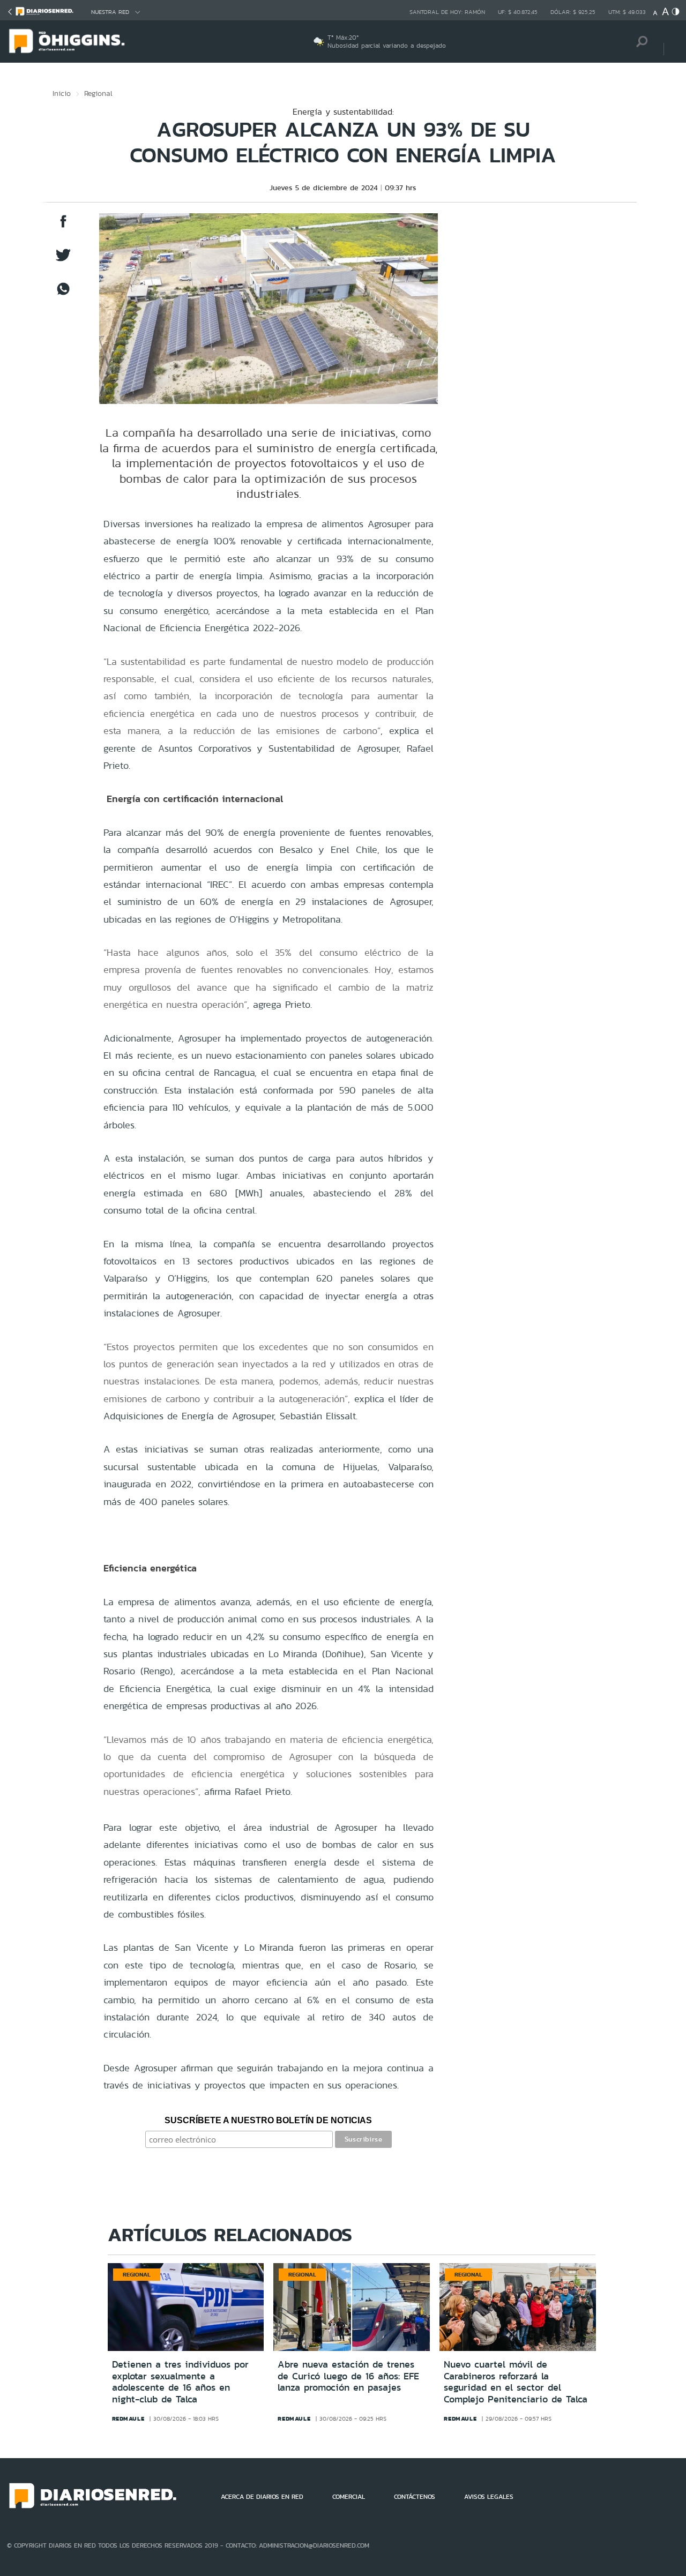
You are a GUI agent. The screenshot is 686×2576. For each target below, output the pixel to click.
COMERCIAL (349, 2497)
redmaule (128, 2418)
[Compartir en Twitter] (63, 260)
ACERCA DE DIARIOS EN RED (262, 2497)
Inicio (62, 93)
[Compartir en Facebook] (63, 226)
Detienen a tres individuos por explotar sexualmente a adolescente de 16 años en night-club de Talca (180, 2382)
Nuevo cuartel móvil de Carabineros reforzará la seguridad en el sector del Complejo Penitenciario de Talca (516, 2382)
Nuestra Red (110, 12)
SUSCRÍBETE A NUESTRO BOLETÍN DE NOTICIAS (268, 2120)
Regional (98, 93)
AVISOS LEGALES (489, 2497)
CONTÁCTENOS (415, 2497)
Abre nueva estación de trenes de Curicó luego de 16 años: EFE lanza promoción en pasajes (348, 2376)
